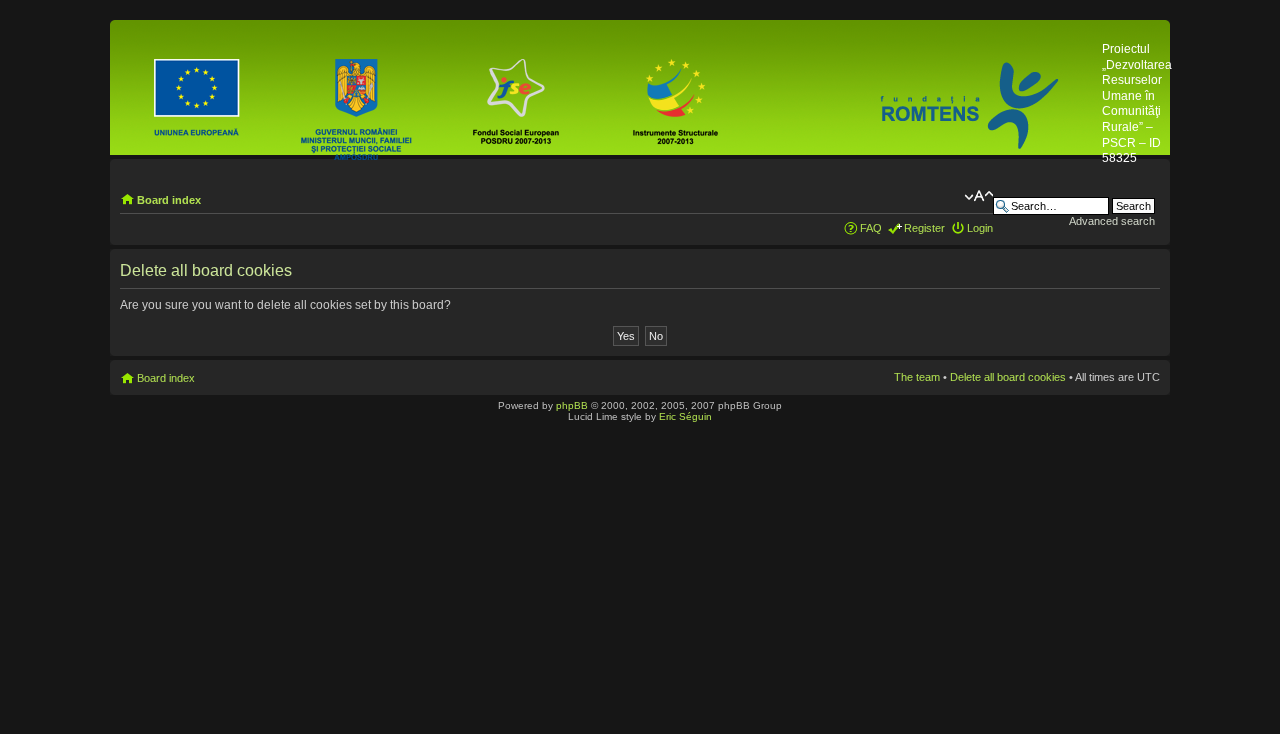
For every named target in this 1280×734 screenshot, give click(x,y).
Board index (169, 200)
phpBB (572, 405)
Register (924, 228)
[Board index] (608, 106)
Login (980, 228)
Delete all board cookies (1008, 377)
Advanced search (1112, 221)
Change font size (978, 196)
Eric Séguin (685, 416)
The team (917, 377)
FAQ (871, 228)
